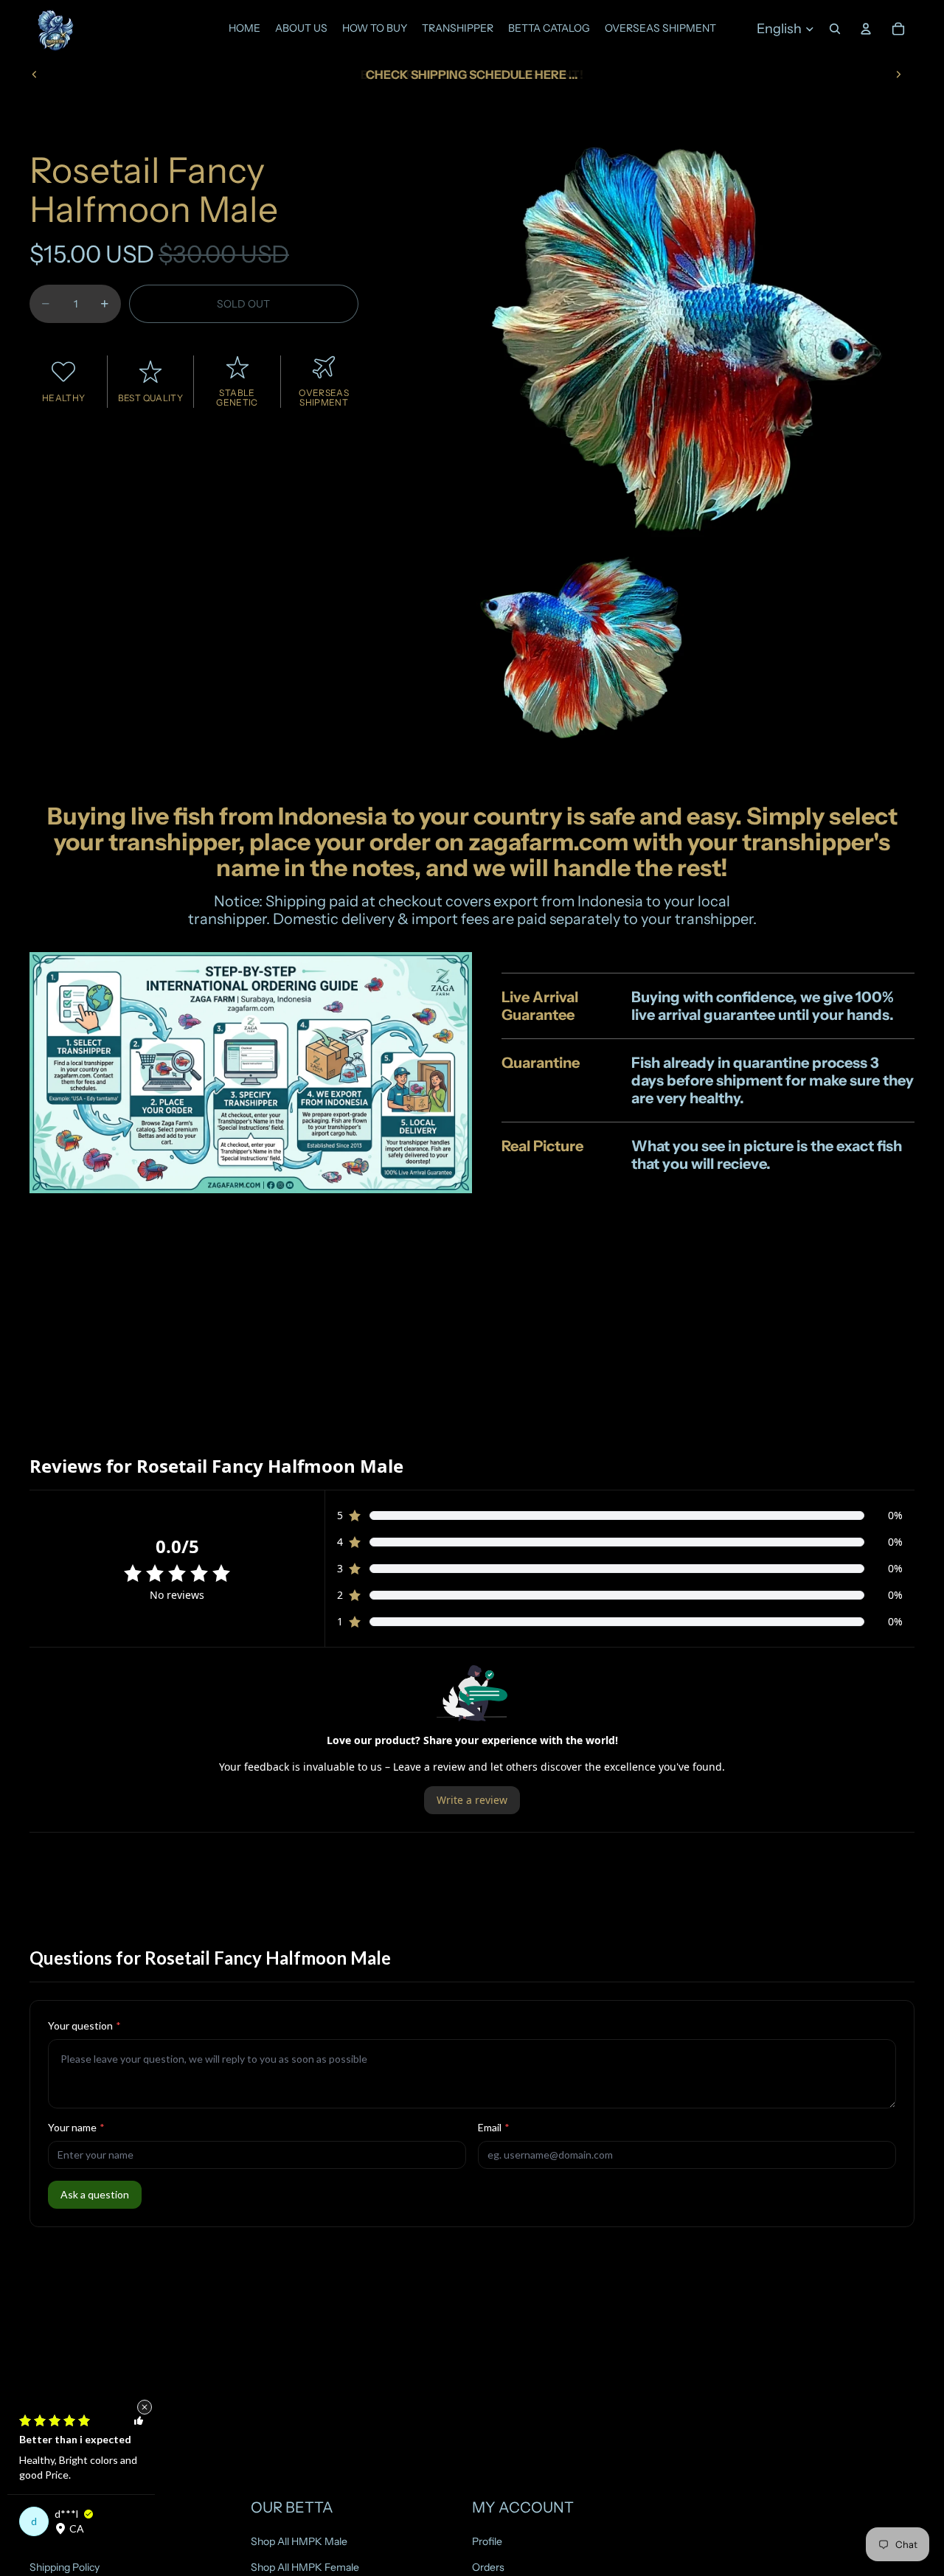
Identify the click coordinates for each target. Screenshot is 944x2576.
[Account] (866, 29)
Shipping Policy (65, 2566)
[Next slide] (898, 74)
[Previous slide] (35, 74)
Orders (488, 2566)
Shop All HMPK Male (299, 2541)
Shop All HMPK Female (305, 2566)
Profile (487, 2541)
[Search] (835, 29)
